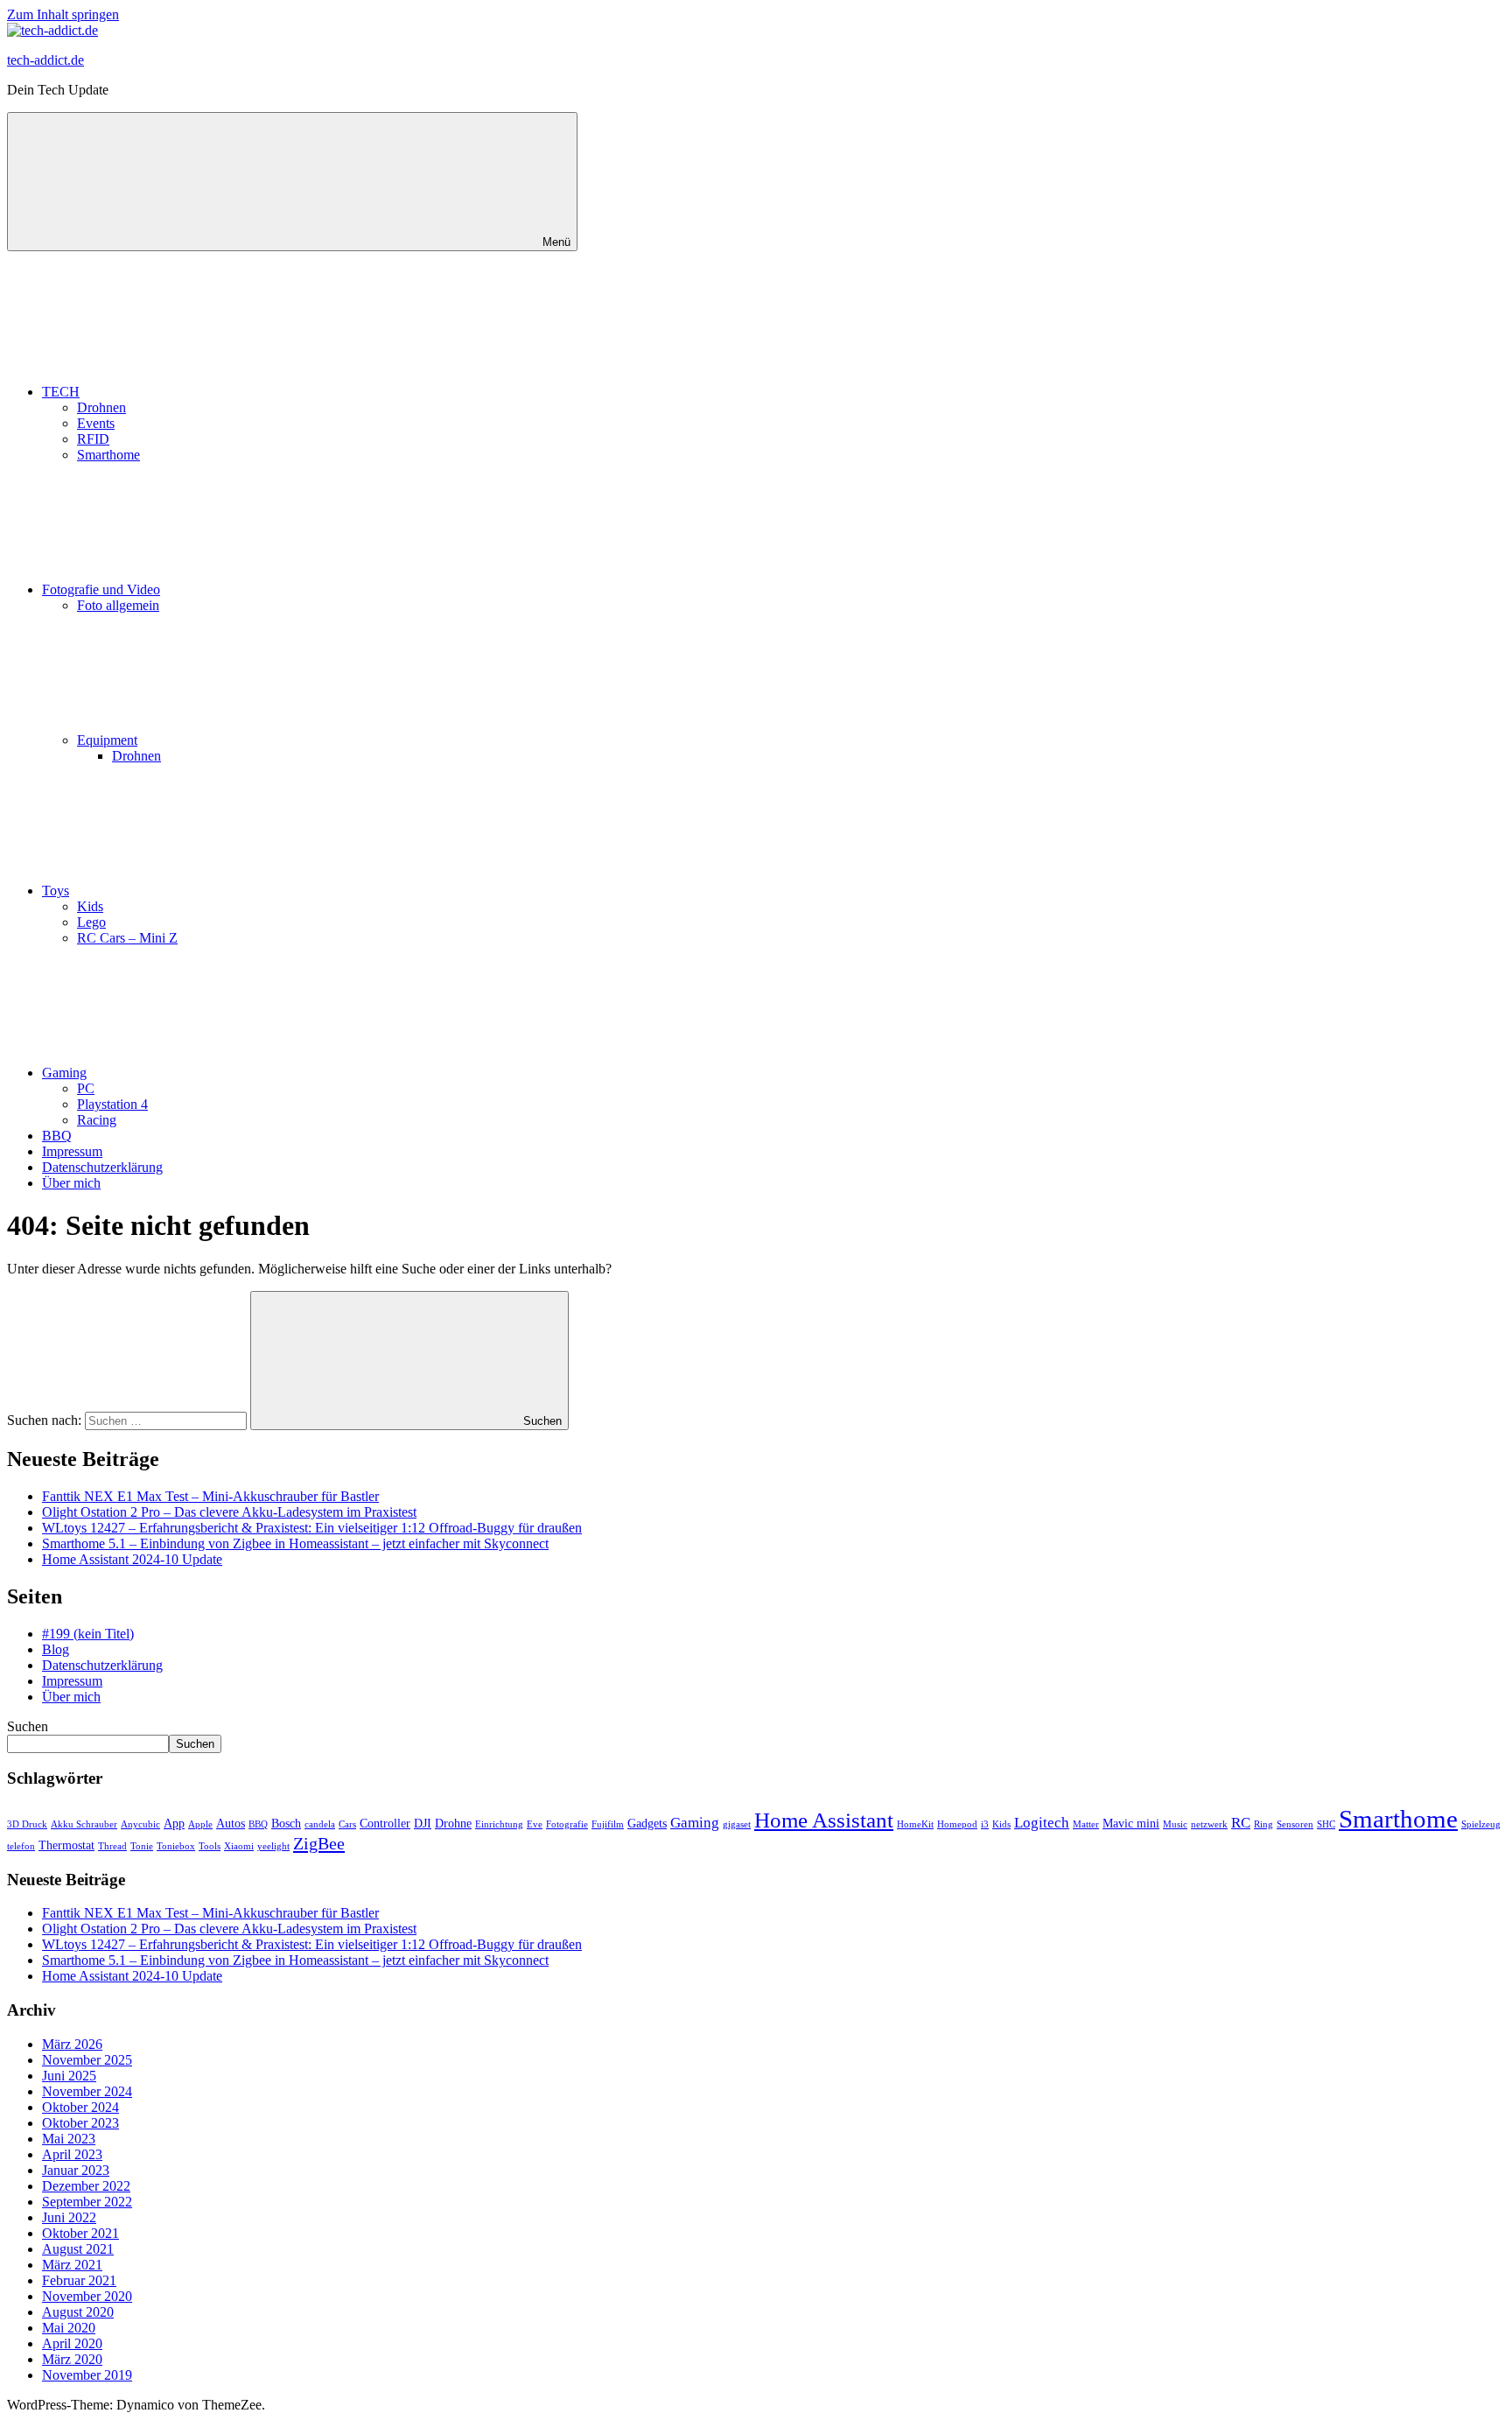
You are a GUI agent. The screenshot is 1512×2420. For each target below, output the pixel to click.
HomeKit (915, 1824)
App (174, 1823)
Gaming (64, 1073)
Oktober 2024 (80, 2107)
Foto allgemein (118, 605)
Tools (210, 1846)
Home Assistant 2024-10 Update (132, 1559)
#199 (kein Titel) (88, 1634)
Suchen (28, 1726)
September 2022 (87, 2202)
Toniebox (176, 1846)
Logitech (1042, 1823)
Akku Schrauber (84, 1824)
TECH (61, 392)
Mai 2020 (69, 2328)
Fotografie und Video (101, 589)
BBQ (57, 1136)
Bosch (286, 1823)
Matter (1086, 1824)
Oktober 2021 (80, 2233)
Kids (90, 906)
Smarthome (108, 455)
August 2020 (78, 2312)
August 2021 (78, 2249)
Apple (200, 1824)
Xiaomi (239, 1846)
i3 (985, 1824)
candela (320, 1824)
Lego (91, 922)
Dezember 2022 (86, 2186)
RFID (93, 439)
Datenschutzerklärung (102, 1167)
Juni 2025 (69, 2076)
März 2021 (72, 2265)
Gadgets (647, 1823)
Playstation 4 (112, 1104)
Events (96, 423)
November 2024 (87, 2091)
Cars (347, 1824)
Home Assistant (824, 1820)
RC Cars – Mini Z (127, 938)
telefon (21, 1846)
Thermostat (66, 1845)
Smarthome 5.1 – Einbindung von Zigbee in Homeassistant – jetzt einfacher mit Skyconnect (295, 1543)
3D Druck (27, 1824)
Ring (1263, 1824)
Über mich (71, 1183)
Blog (56, 1649)
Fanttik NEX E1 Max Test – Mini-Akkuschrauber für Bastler (210, 1496)
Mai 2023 (69, 2139)
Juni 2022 (69, 2217)
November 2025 (87, 2060)
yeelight (273, 1846)
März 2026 (72, 2044)
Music (1175, 1824)
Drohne (453, 1823)
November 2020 (87, 2296)
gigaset (737, 1824)
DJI (423, 1823)
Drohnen (101, 407)
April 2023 (72, 2154)
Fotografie (567, 1824)
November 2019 (87, 2375)
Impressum (72, 1151)
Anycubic (140, 1824)
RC (1241, 1823)
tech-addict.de (45, 60)
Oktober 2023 (80, 2123)
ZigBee (319, 1843)
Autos (231, 1823)
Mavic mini (1131, 1823)
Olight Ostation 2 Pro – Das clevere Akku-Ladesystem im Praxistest (229, 1512)
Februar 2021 (79, 2280)
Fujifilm (608, 1824)
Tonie (142, 1846)
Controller (385, 1823)
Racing (97, 1120)
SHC (1326, 1824)
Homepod (957, 1824)
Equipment (107, 740)
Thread (112, 1846)
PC (86, 1088)
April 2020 (72, 2343)
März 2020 (72, 2359)
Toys (56, 891)
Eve (535, 1824)
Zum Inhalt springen (63, 14)
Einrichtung (499, 1824)
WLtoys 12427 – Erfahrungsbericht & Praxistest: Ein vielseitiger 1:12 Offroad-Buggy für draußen (312, 1528)
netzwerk (1209, 1824)
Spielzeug (1481, 1824)
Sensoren (1295, 1824)
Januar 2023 (76, 2170)
